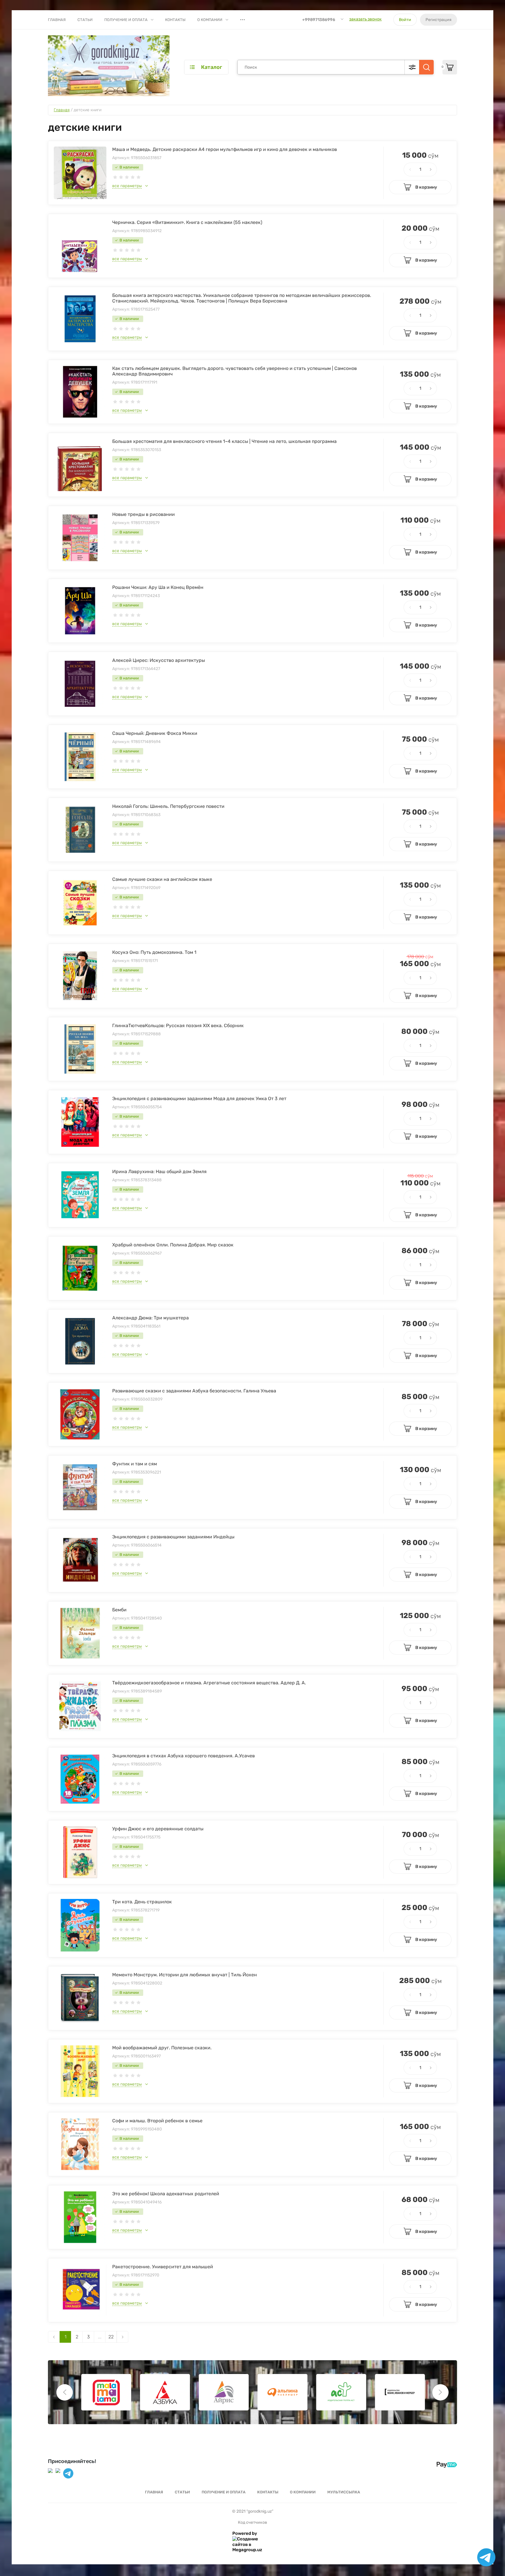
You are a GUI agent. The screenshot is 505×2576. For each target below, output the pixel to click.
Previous (65, 2392)
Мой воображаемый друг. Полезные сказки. (162, 2048)
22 (111, 2337)
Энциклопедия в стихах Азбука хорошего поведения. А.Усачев (184, 1756)
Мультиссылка (344, 2492)
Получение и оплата (126, 20)
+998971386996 (319, 20)
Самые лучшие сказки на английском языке (162, 879)
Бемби (119, 1610)
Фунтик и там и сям (135, 1464)
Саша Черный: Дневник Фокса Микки (155, 733)
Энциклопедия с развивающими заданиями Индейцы (173, 1537)
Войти (405, 20)
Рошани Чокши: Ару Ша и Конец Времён (158, 587)
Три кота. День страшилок (142, 1902)
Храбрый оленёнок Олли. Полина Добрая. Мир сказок (173, 1245)
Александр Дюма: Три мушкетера (151, 1318)
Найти (426, 67)
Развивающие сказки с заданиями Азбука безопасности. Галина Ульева (194, 1391)
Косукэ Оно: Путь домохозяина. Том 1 (154, 952)
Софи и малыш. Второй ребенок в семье (157, 2121)
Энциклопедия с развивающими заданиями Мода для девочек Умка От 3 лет (199, 1099)
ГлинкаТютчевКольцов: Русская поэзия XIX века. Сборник (178, 1026)
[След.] (122, 2337)
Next (440, 2392)
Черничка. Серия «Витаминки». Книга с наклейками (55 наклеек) (187, 222)
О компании (210, 20)
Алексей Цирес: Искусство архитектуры (159, 660)
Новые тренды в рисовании (143, 514)
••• (243, 20)
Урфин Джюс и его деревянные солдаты (158, 1829)
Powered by (245, 2533)
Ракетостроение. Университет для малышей (163, 2267)
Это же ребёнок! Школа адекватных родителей (166, 2194)
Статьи (85, 20)
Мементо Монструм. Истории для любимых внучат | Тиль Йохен (185, 1975)
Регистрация (439, 20)
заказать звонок (365, 19)
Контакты (175, 20)
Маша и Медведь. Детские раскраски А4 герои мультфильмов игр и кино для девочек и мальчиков (225, 149)
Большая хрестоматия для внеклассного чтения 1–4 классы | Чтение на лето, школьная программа (224, 441)
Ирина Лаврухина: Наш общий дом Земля (159, 1172)
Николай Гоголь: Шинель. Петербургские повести (168, 806)
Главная (57, 20)
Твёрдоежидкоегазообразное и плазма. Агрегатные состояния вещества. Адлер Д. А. (209, 1683)
